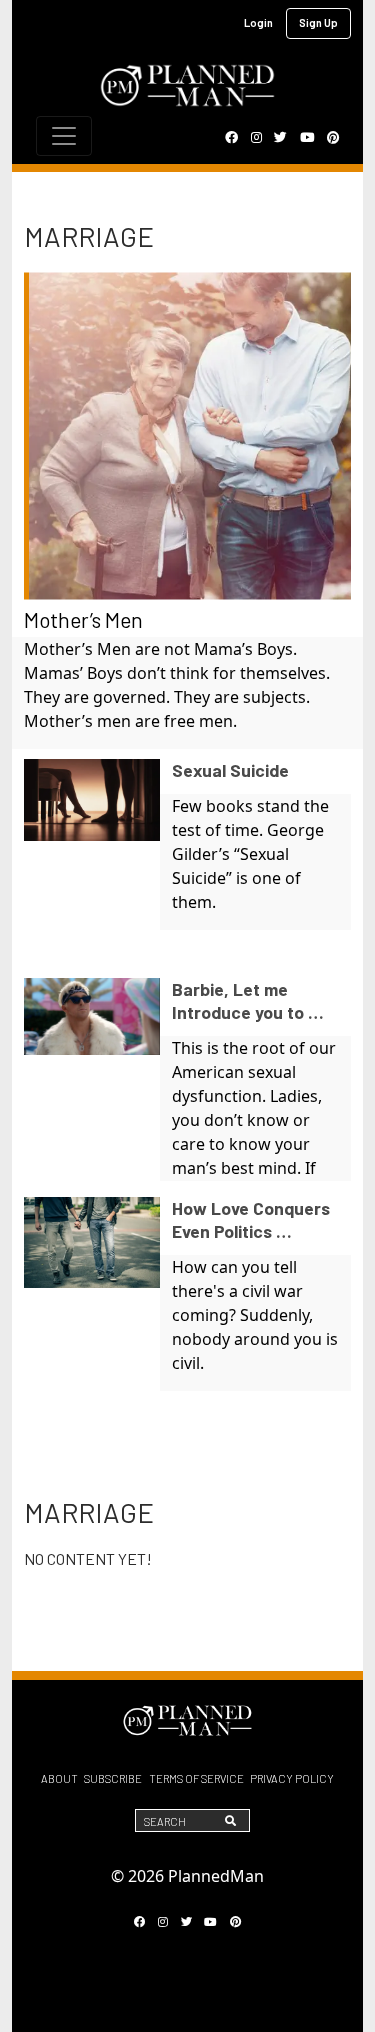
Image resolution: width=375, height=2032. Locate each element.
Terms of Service (196, 1778)
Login (258, 22)
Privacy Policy (292, 1778)
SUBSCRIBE (113, 1778)
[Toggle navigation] (64, 136)
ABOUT (59, 1778)
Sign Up (318, 22)
